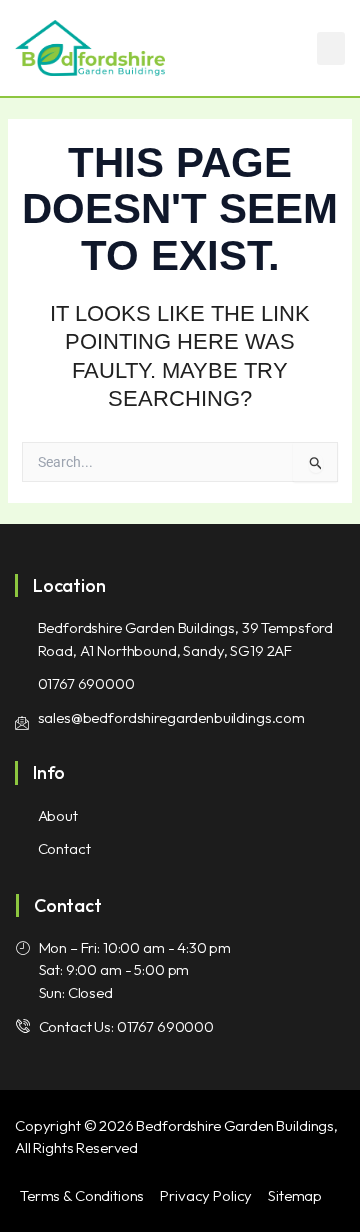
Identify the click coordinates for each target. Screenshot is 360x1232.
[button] (331, 48)
